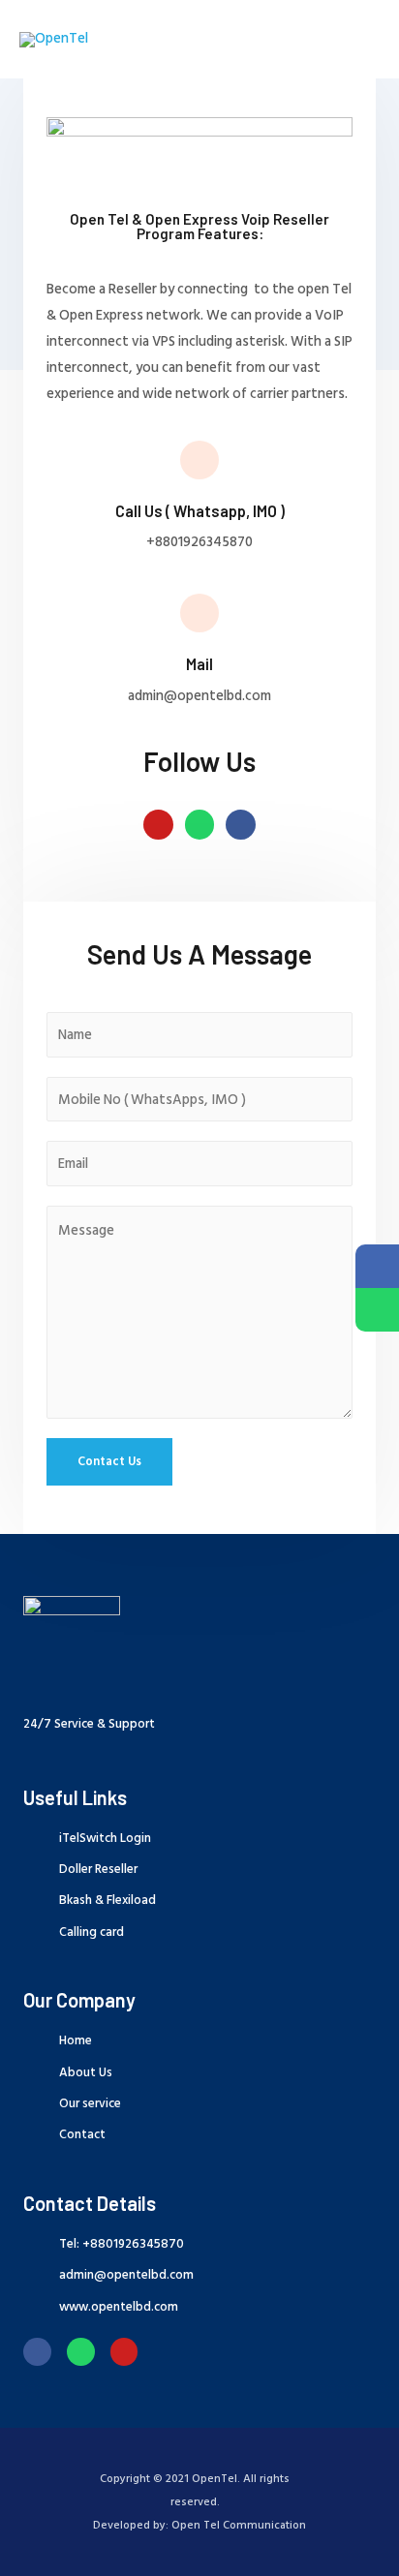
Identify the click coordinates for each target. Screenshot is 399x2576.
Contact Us (109, 1461)
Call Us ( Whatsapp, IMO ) (200, 511)
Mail (199, 664)
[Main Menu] (358, 40)
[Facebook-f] (241, 825)
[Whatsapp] (200, 825)
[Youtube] (158, 825)
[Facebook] (37, 2352)
